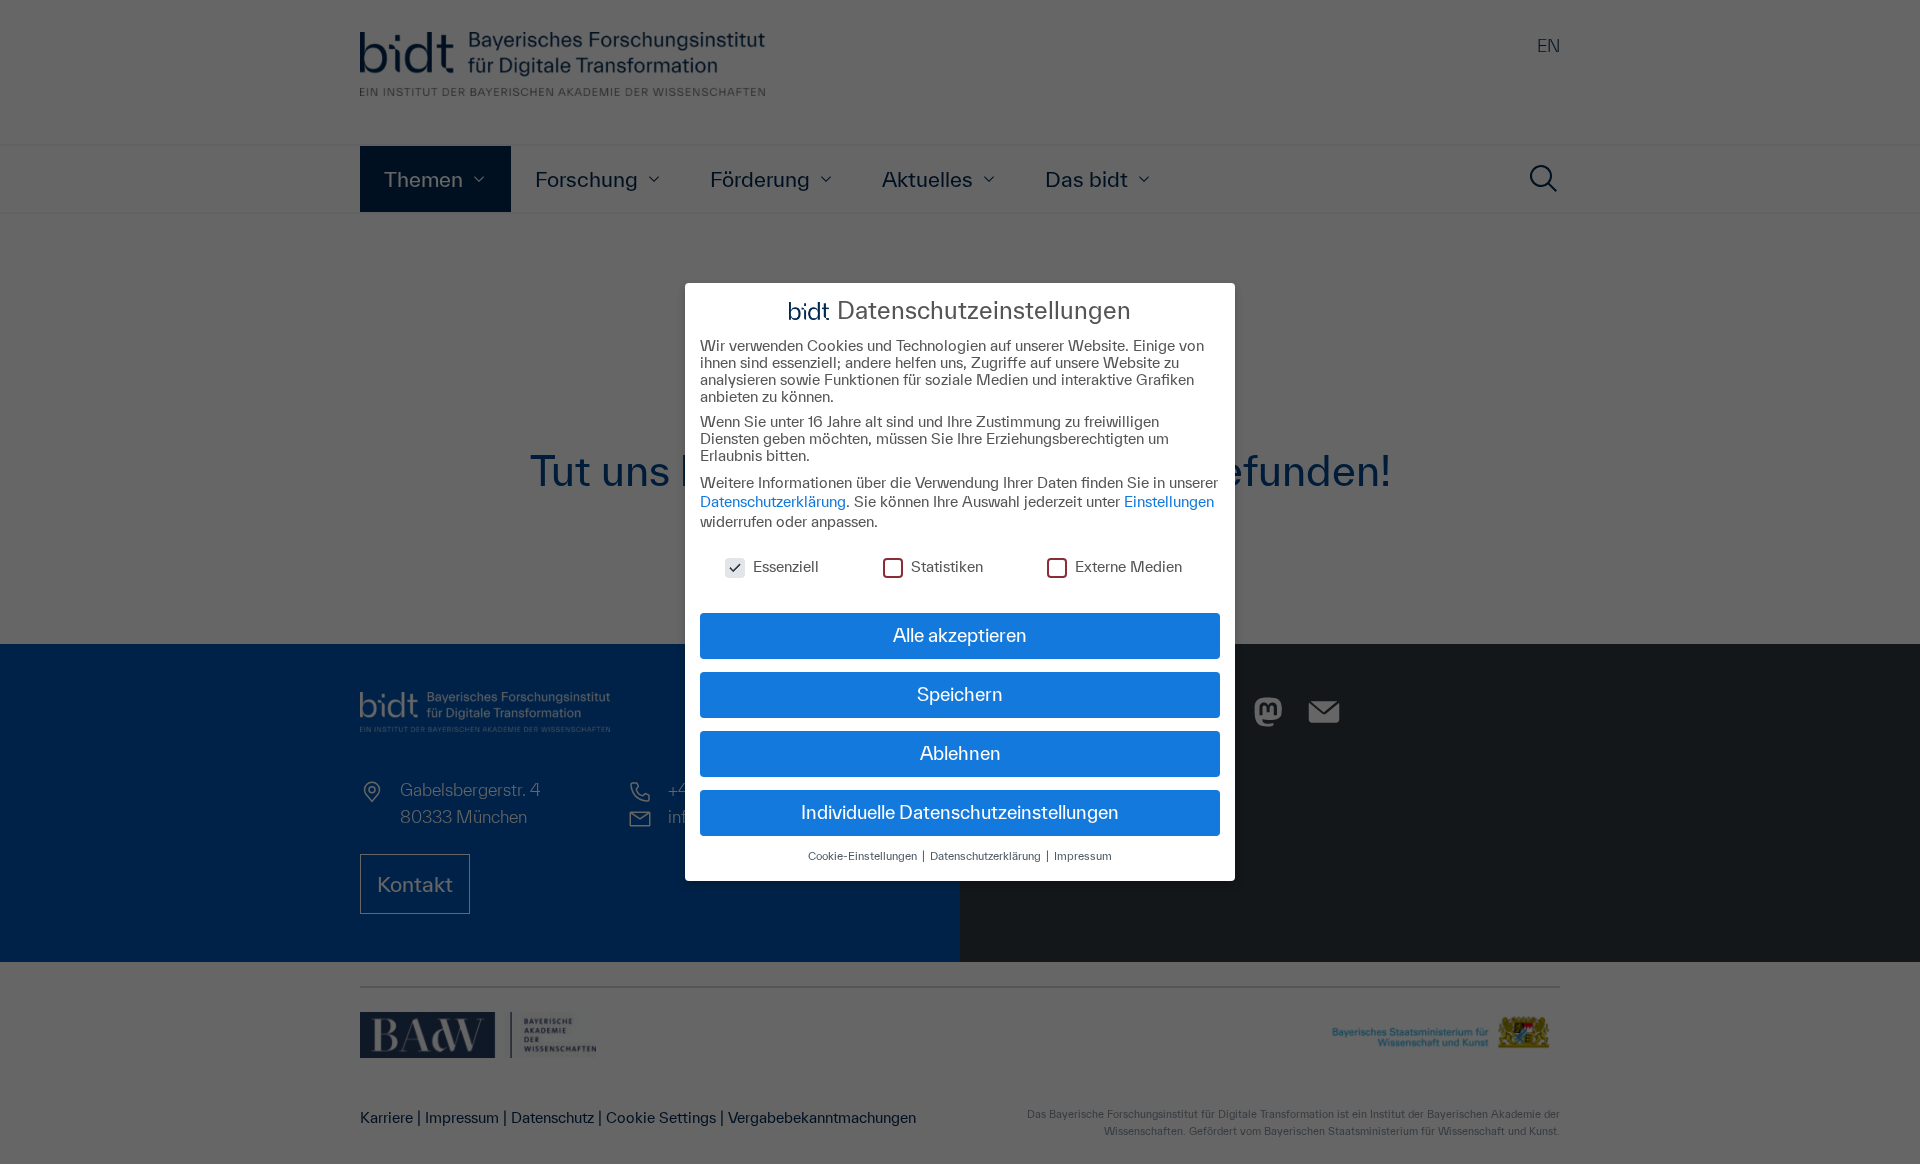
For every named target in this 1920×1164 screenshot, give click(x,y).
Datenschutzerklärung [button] (987, 855)
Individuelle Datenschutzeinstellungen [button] (960, 812)
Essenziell (786, 566)
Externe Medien (1128, 566)
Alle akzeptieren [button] (960, 635)
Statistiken (947, 566)
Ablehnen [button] (960, 753)
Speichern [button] (960, 694)
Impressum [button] (1083, 855)
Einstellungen (1169, 501)
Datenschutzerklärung (773, 501)
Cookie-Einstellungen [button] (864, 855)
